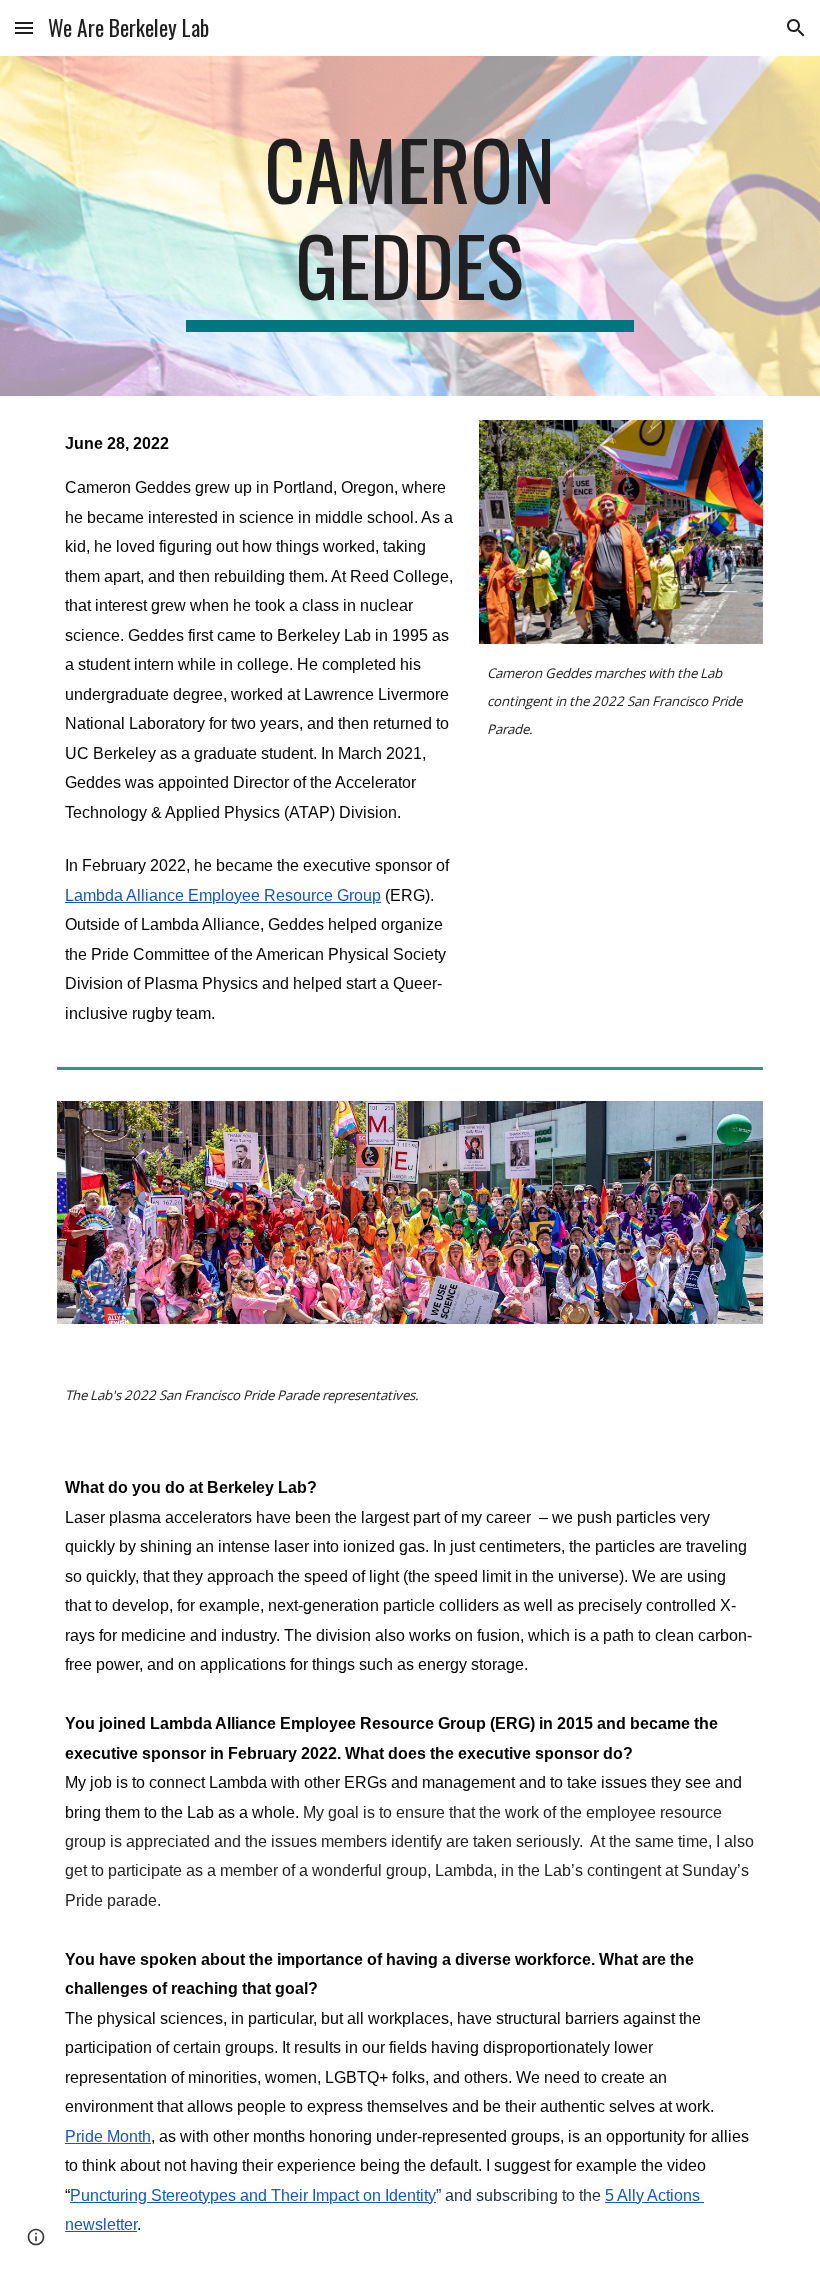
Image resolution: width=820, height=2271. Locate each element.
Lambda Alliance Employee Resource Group (223, 895)
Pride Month (108, 2136)
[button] (24, 27)
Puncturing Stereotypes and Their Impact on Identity (253, 2195)
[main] (410, 226)
